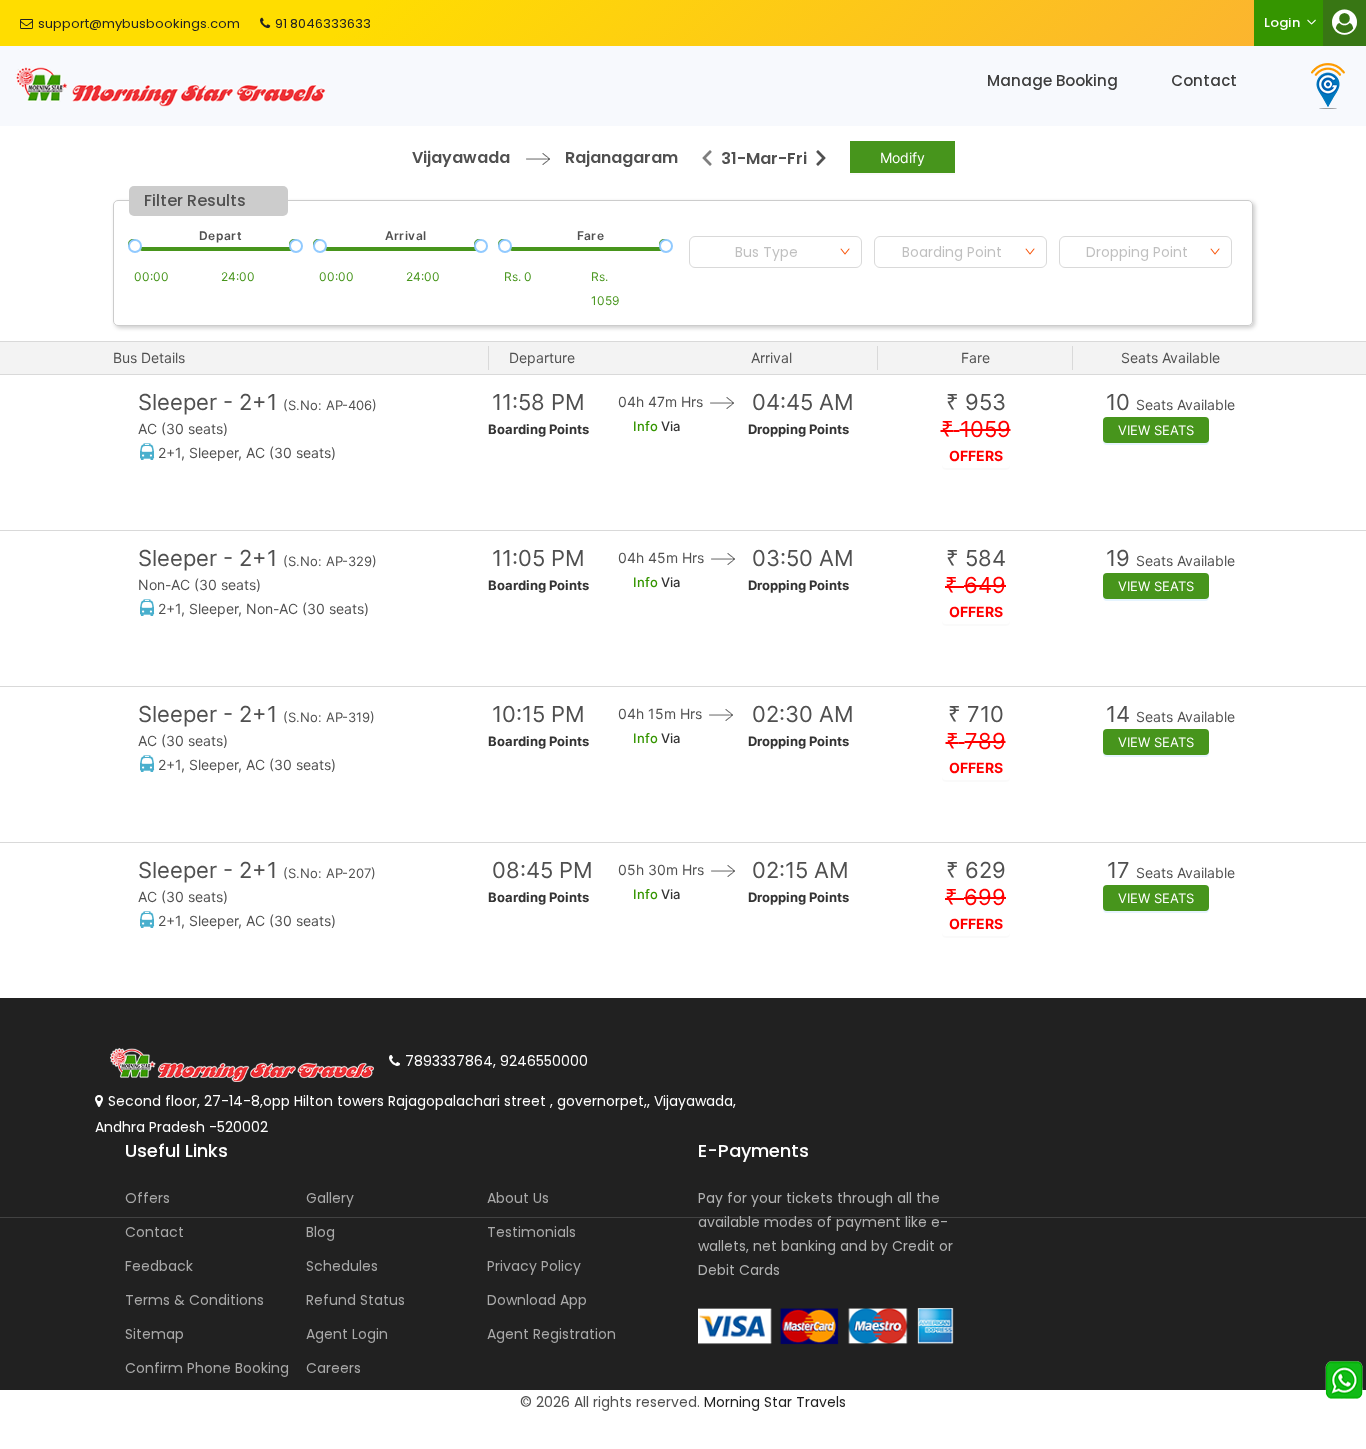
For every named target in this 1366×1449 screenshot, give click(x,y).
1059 (976, 429)
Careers (333, 1368)
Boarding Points (538, 429)
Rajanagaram (621, 157)
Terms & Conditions (194, 1300)
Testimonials (531, 1232)
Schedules (342, 1266)
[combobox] (775, 252)
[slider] (133, 244)
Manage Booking (1052, 80)
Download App (537, 1300)
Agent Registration (551, 1334)
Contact (1204, 80)
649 (975, 585)
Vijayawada (461, 157)
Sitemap (154, 1334)
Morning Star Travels (775, 1402)
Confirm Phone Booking (207, 1368)
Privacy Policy (534, 1266)
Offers (147, 1198)
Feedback (159, 1266)
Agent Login (347, 1334)
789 (976, 741)
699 (975, 897)
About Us (518, 1198)
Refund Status (355, 1300)
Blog (320, 1232)
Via (669, 426)
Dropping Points (798, 429)
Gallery (330, 1198)
